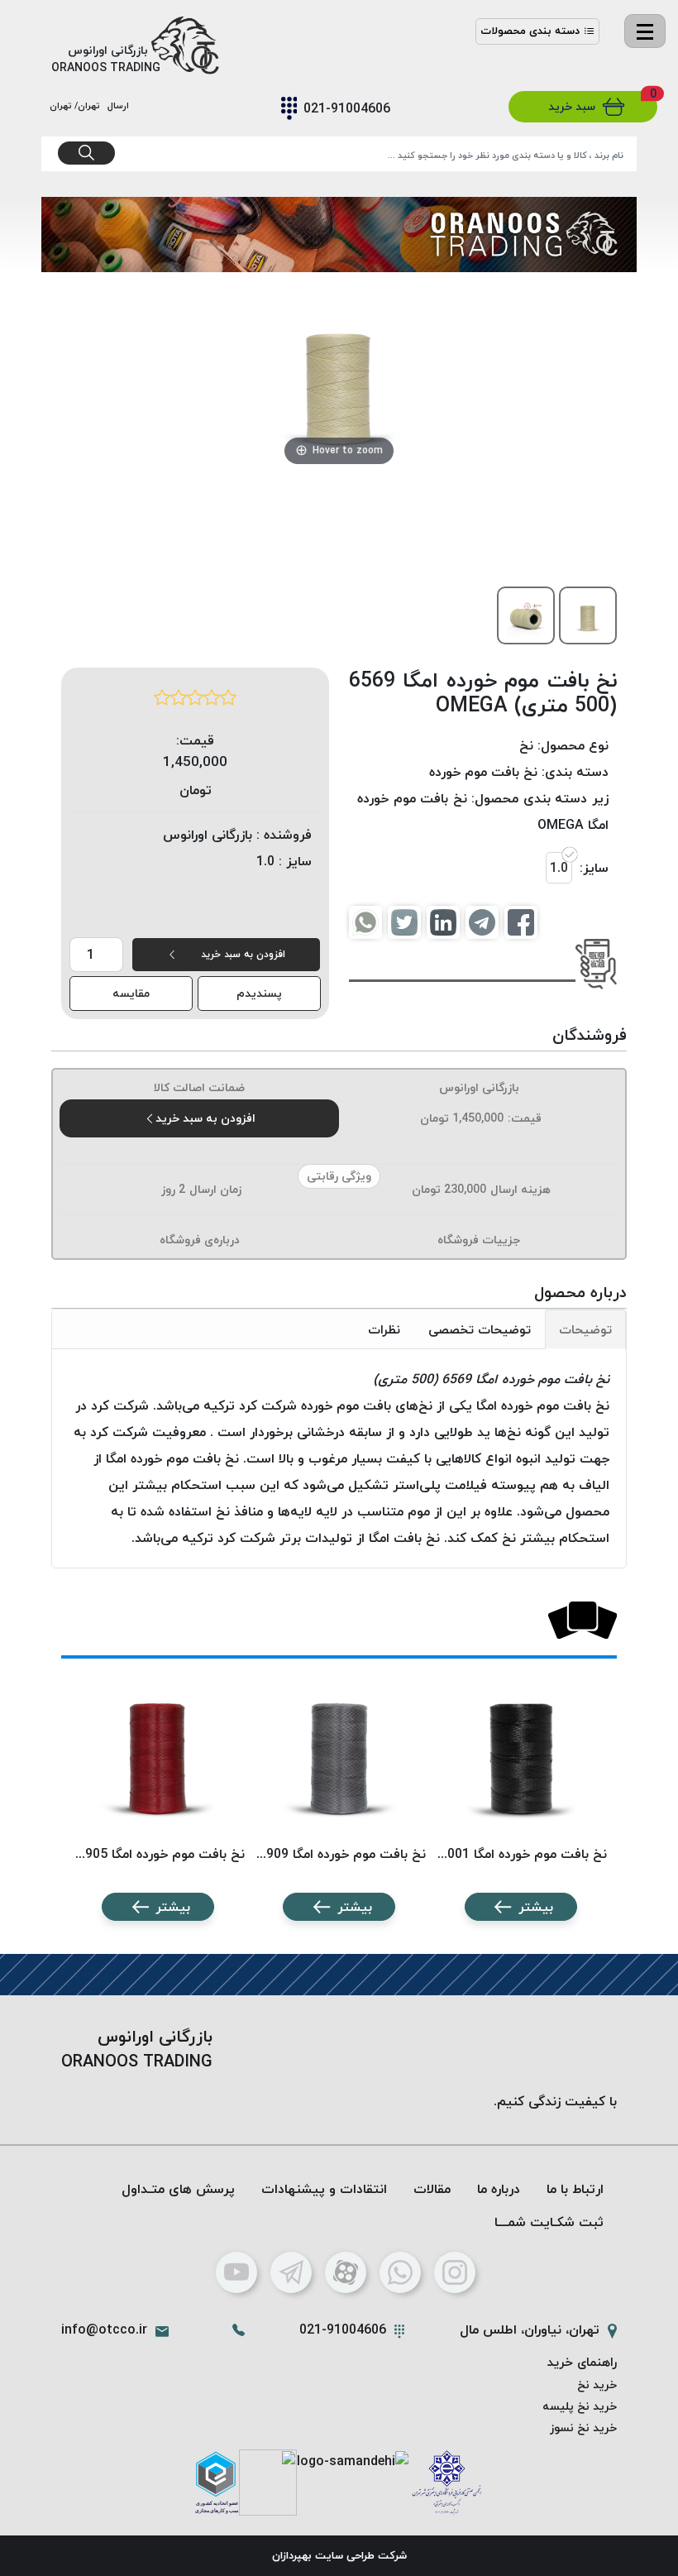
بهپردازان (292, 2555)
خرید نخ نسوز (583, 2428)
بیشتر (536, 1907)
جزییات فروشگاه (479, 1240)
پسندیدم (259, 993)
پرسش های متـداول (178, 2189)
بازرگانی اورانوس (479, 1087)
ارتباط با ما (575, 2189)
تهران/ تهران (77, 105)
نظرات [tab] (384, 1329)
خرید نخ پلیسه (580, 2406)
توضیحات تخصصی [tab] (480, 1329)
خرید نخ (597, 2384)
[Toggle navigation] (645, 31)
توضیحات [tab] (585, 1329)
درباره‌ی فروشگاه (200, 1240)
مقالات (432, 2189)
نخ (526, 745)
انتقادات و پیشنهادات (324, 2189)
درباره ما (499, 2189)
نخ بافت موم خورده (483, 772)
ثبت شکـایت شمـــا (549, 2222)
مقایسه (131, 993)
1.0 (559, 868)
